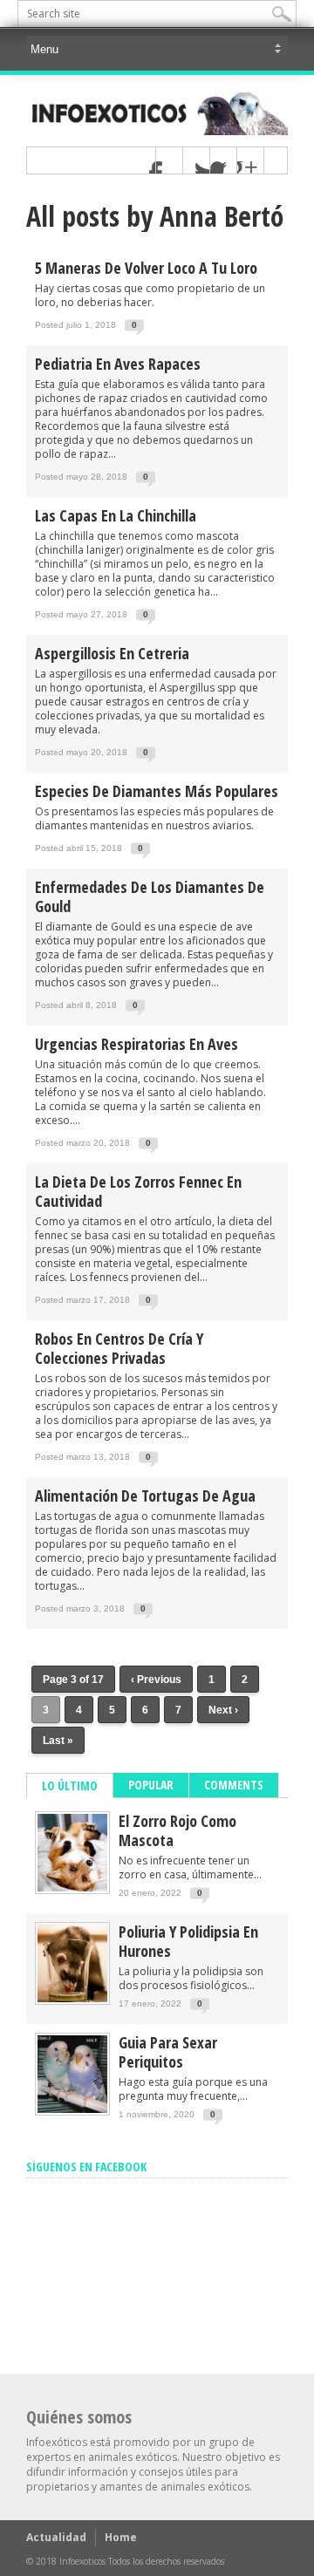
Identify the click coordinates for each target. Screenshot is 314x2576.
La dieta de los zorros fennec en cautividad (138, 1191)
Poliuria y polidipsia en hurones (188, 1941)
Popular (151, 1785)
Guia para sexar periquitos (168, 2052)
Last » (58, 1741)
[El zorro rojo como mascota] (72, 1888)
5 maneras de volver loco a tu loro (146, 268)
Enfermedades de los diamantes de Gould (150, 896)
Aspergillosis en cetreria (112, 653)
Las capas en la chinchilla (116, 515)
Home (121, 2537)
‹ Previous (156, 1680)
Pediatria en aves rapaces (118, 364)
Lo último (70, 1785)
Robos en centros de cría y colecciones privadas (119, 1348)
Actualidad (56, 2537)
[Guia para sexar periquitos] (72, 2109)
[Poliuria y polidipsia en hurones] (72, 1998)
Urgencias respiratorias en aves (137, 1044)
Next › (223, 1710)
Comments (234, 1785)
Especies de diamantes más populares (157, 791)
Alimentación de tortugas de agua (145, 1496)
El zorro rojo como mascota (177, 1830)
